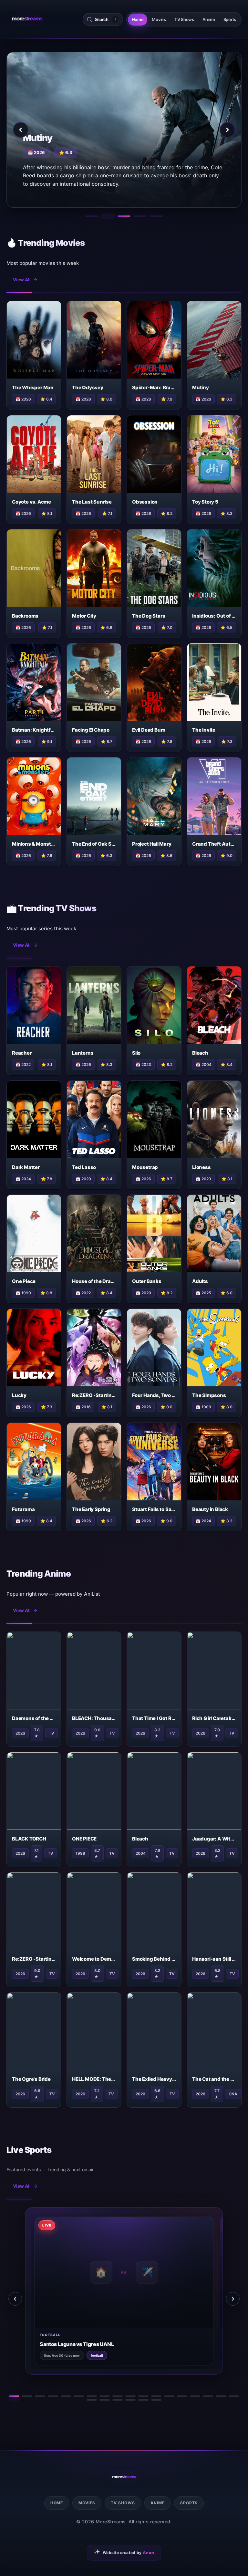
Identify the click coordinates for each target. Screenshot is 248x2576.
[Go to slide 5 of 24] (66, 2396)
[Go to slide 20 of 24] (105, 2400)
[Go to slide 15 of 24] (195, 2396)
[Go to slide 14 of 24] (182, 2396)
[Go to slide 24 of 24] (156, 2400)
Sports (230, 19)
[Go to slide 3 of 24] (40, 2396)
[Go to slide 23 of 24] (143, 2400)
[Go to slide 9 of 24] (118, 2396)
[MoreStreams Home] (27, 19)
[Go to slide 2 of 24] (27, 2396)
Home (138, 19)
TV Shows (184, 19)
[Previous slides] (15, 2299)
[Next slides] (233, 2299)
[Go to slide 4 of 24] (53, 2396)
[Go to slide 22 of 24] (130, 2400)
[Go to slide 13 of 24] (169, 2396)
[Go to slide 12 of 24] (156, 2396)
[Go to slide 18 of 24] (234, 2396)
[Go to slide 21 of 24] (118, 2400)
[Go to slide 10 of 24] (130, 2396)
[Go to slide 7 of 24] (92, 2396)
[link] (100, 2291)
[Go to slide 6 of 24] (79, 2396)
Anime (209, 19)
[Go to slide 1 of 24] (14, 2396)
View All (22, 280)
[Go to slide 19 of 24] (92, 2400)
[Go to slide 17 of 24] (221, 2396)
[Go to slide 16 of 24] (208, 2396)
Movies (159, 19)
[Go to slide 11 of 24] (143, 2396)
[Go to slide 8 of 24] (105, 2396)
